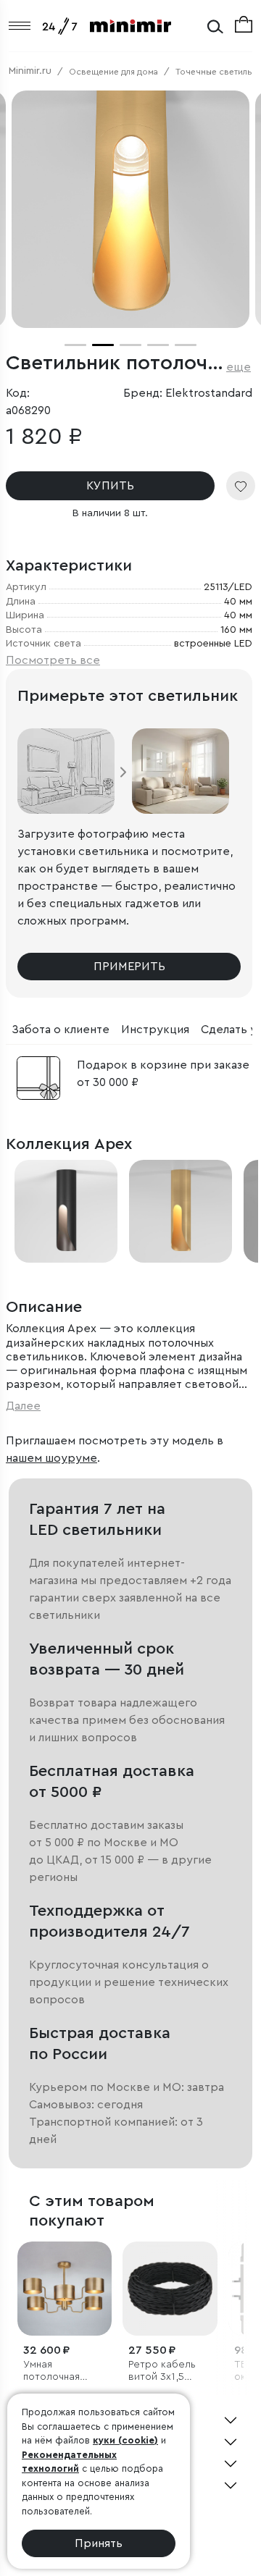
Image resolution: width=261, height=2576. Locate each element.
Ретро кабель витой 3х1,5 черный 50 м (162, 2371)
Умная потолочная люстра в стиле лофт (62, 2371)
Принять (99, 2543)
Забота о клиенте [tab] (61, 1030)
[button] (75, 345)
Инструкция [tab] (155, 1030)
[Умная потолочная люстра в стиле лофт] (65, 2289)
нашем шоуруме (51, 1458)
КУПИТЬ (110, 486)
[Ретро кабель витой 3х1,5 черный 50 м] (170, 2289)
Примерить (129, 967)
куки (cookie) (125, 2440)
